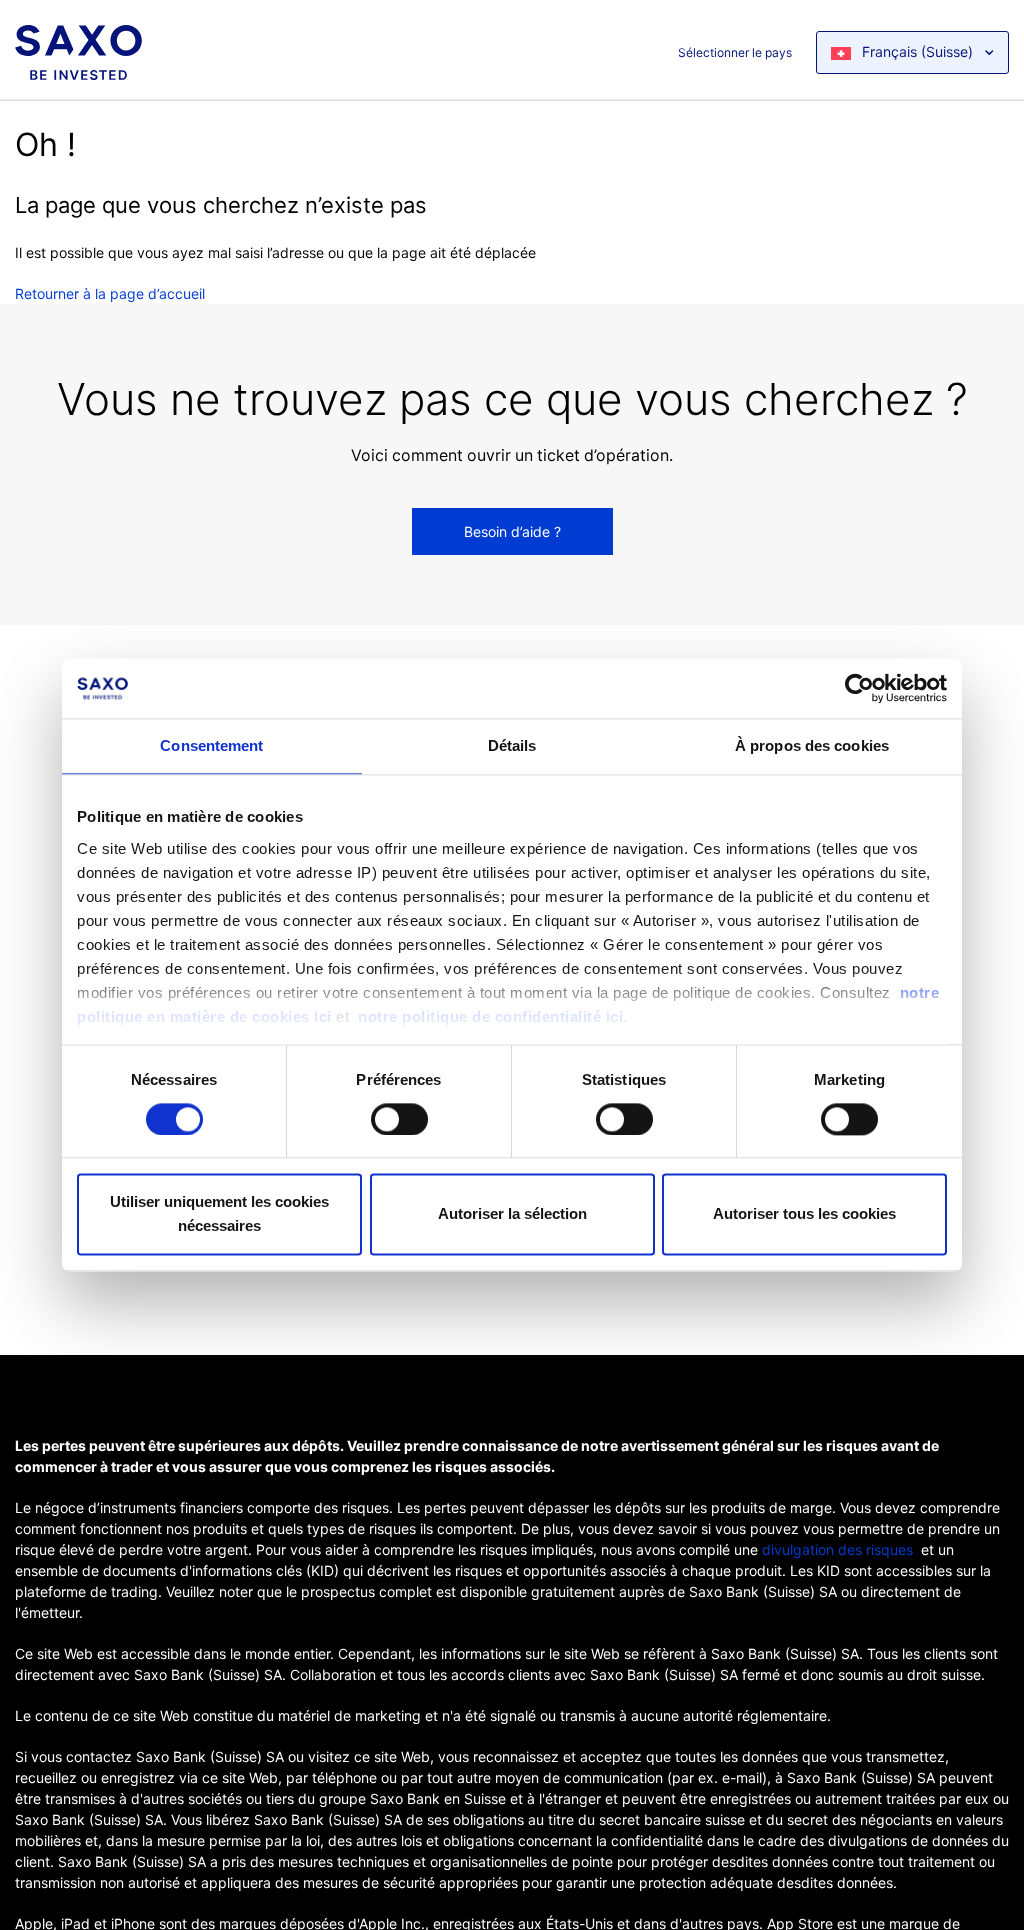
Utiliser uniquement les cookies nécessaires (219, 1214)
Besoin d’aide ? (512, 531)
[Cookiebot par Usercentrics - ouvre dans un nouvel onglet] (859, 688)
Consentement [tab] (211, 745)
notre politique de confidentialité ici (490, 1016)
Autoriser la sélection (512, 1214)
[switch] (399, 1119)
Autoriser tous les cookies (804, 1214)
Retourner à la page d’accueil (110, 293)
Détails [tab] (512, 745)
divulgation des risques (837, 1549)
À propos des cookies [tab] (812, 745)
